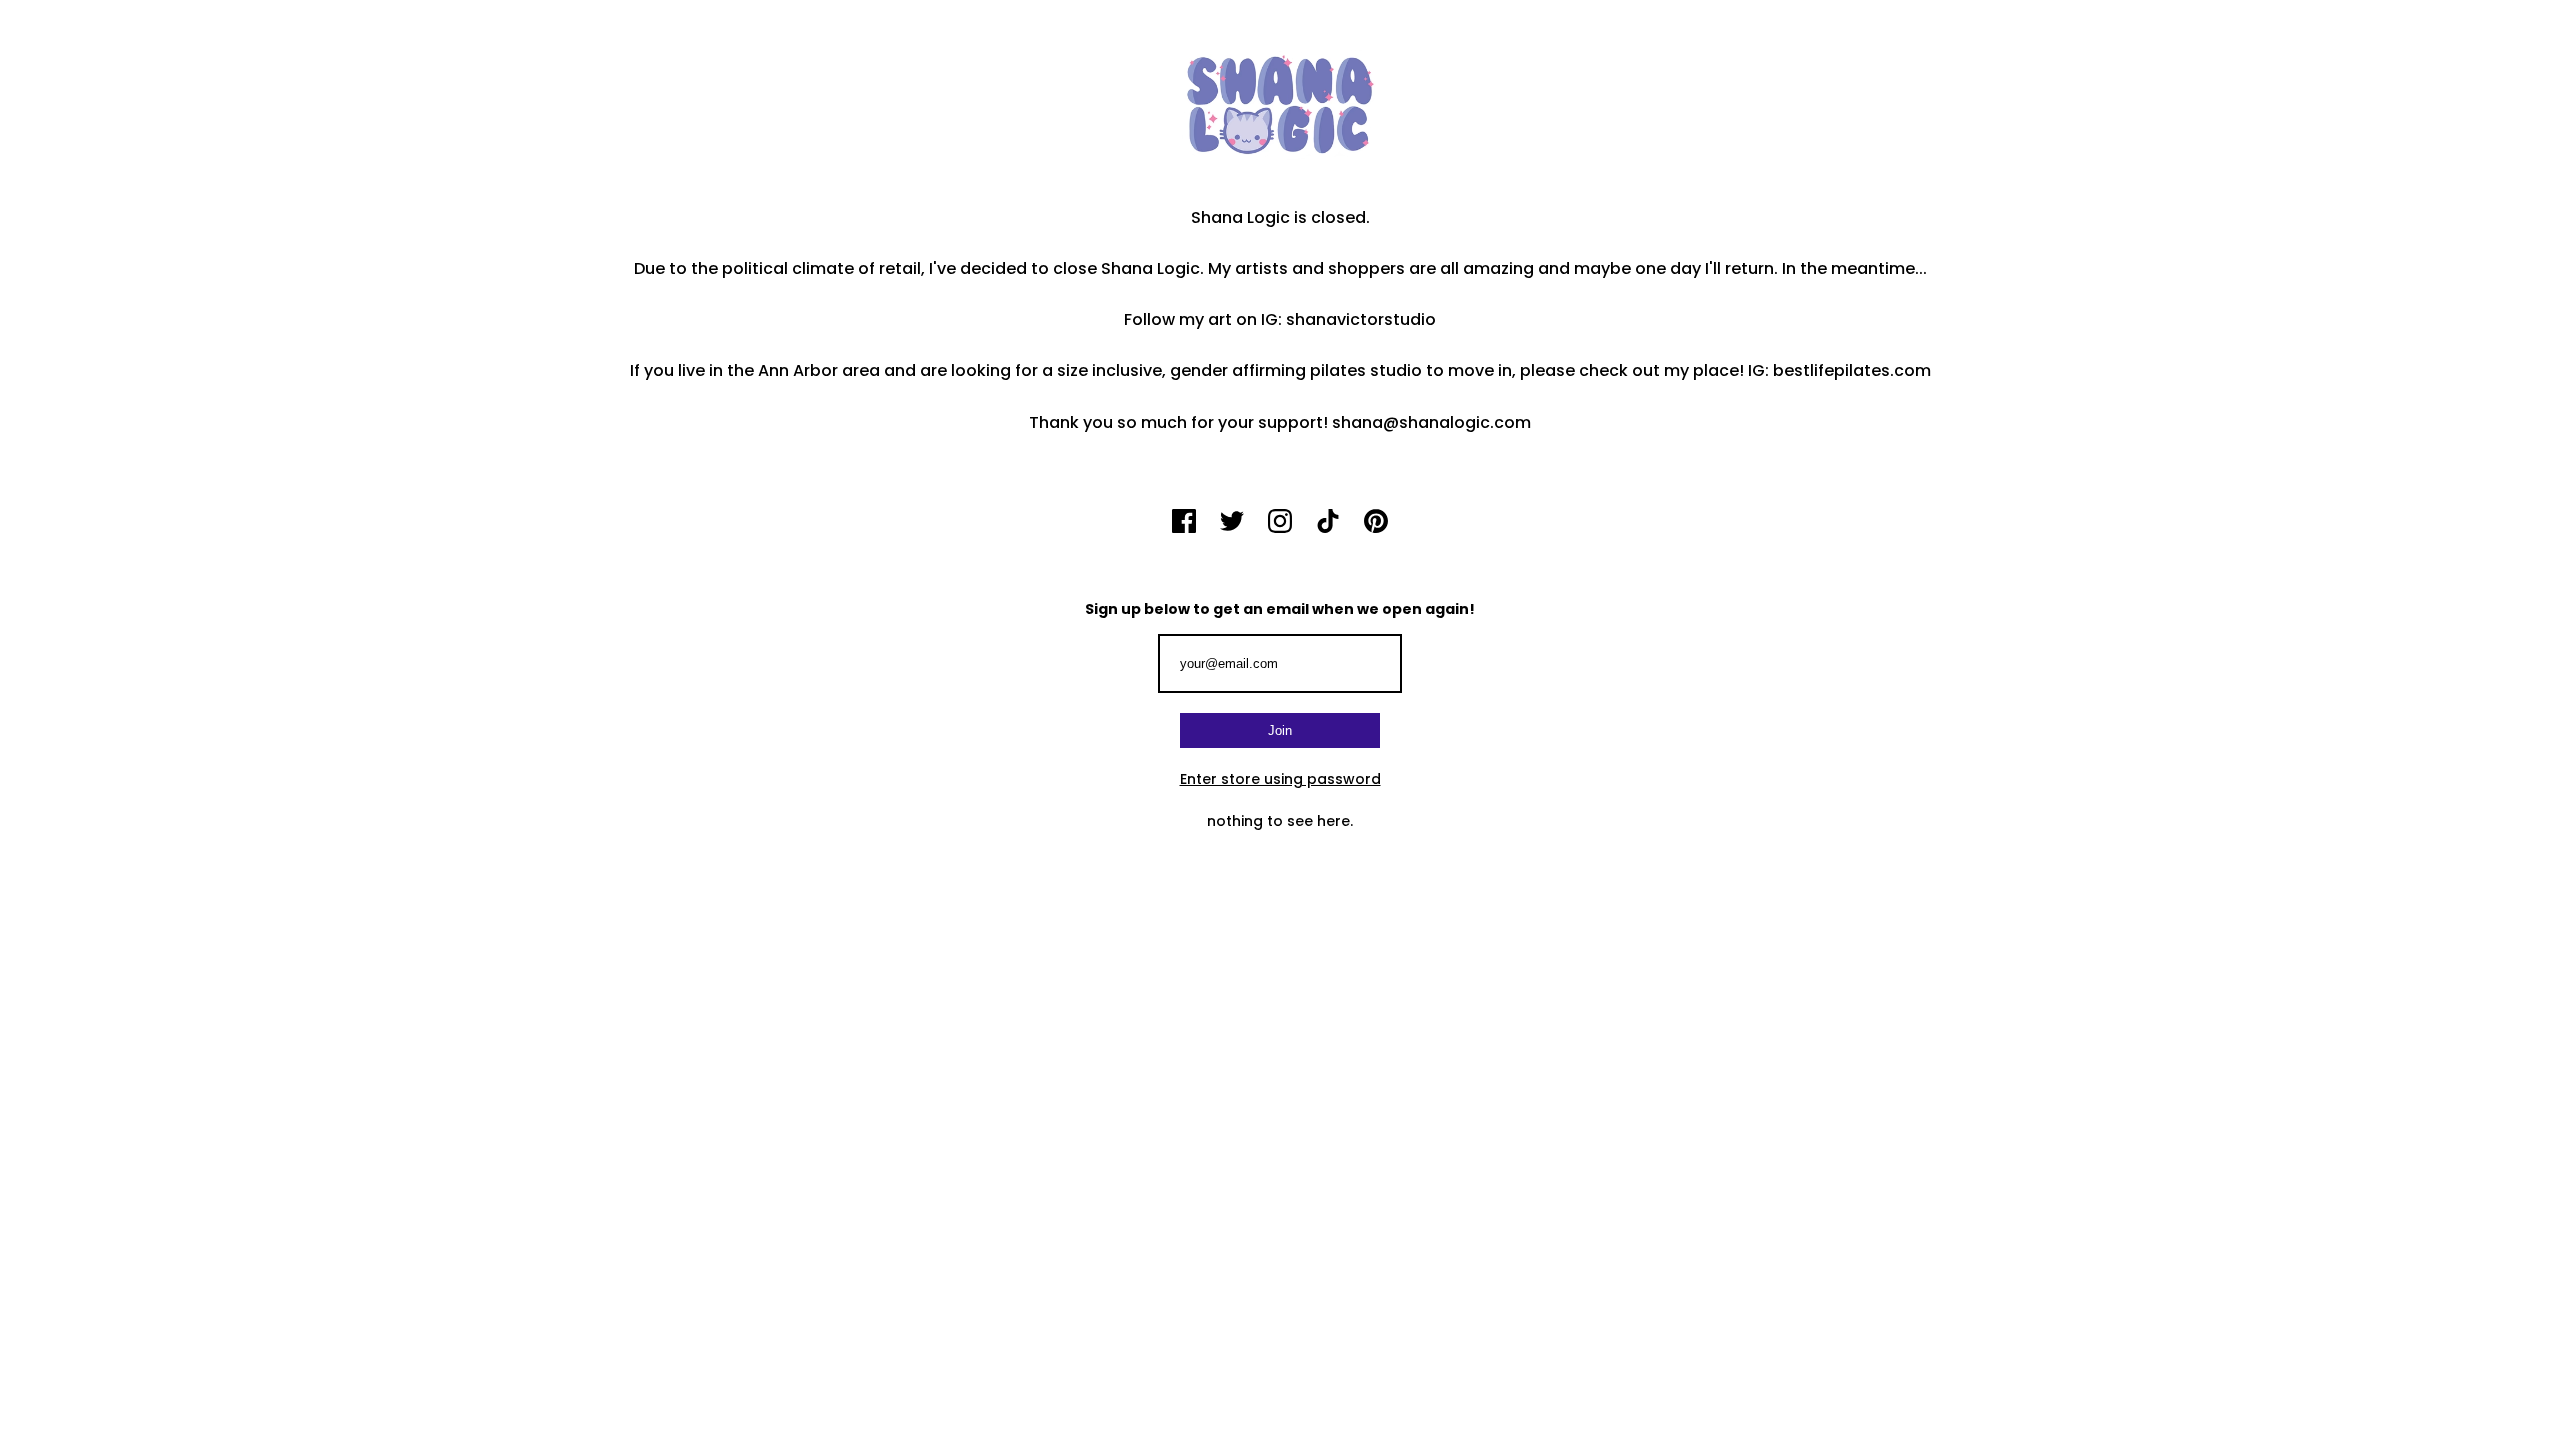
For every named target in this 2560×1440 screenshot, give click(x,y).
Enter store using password (1280, 779)
